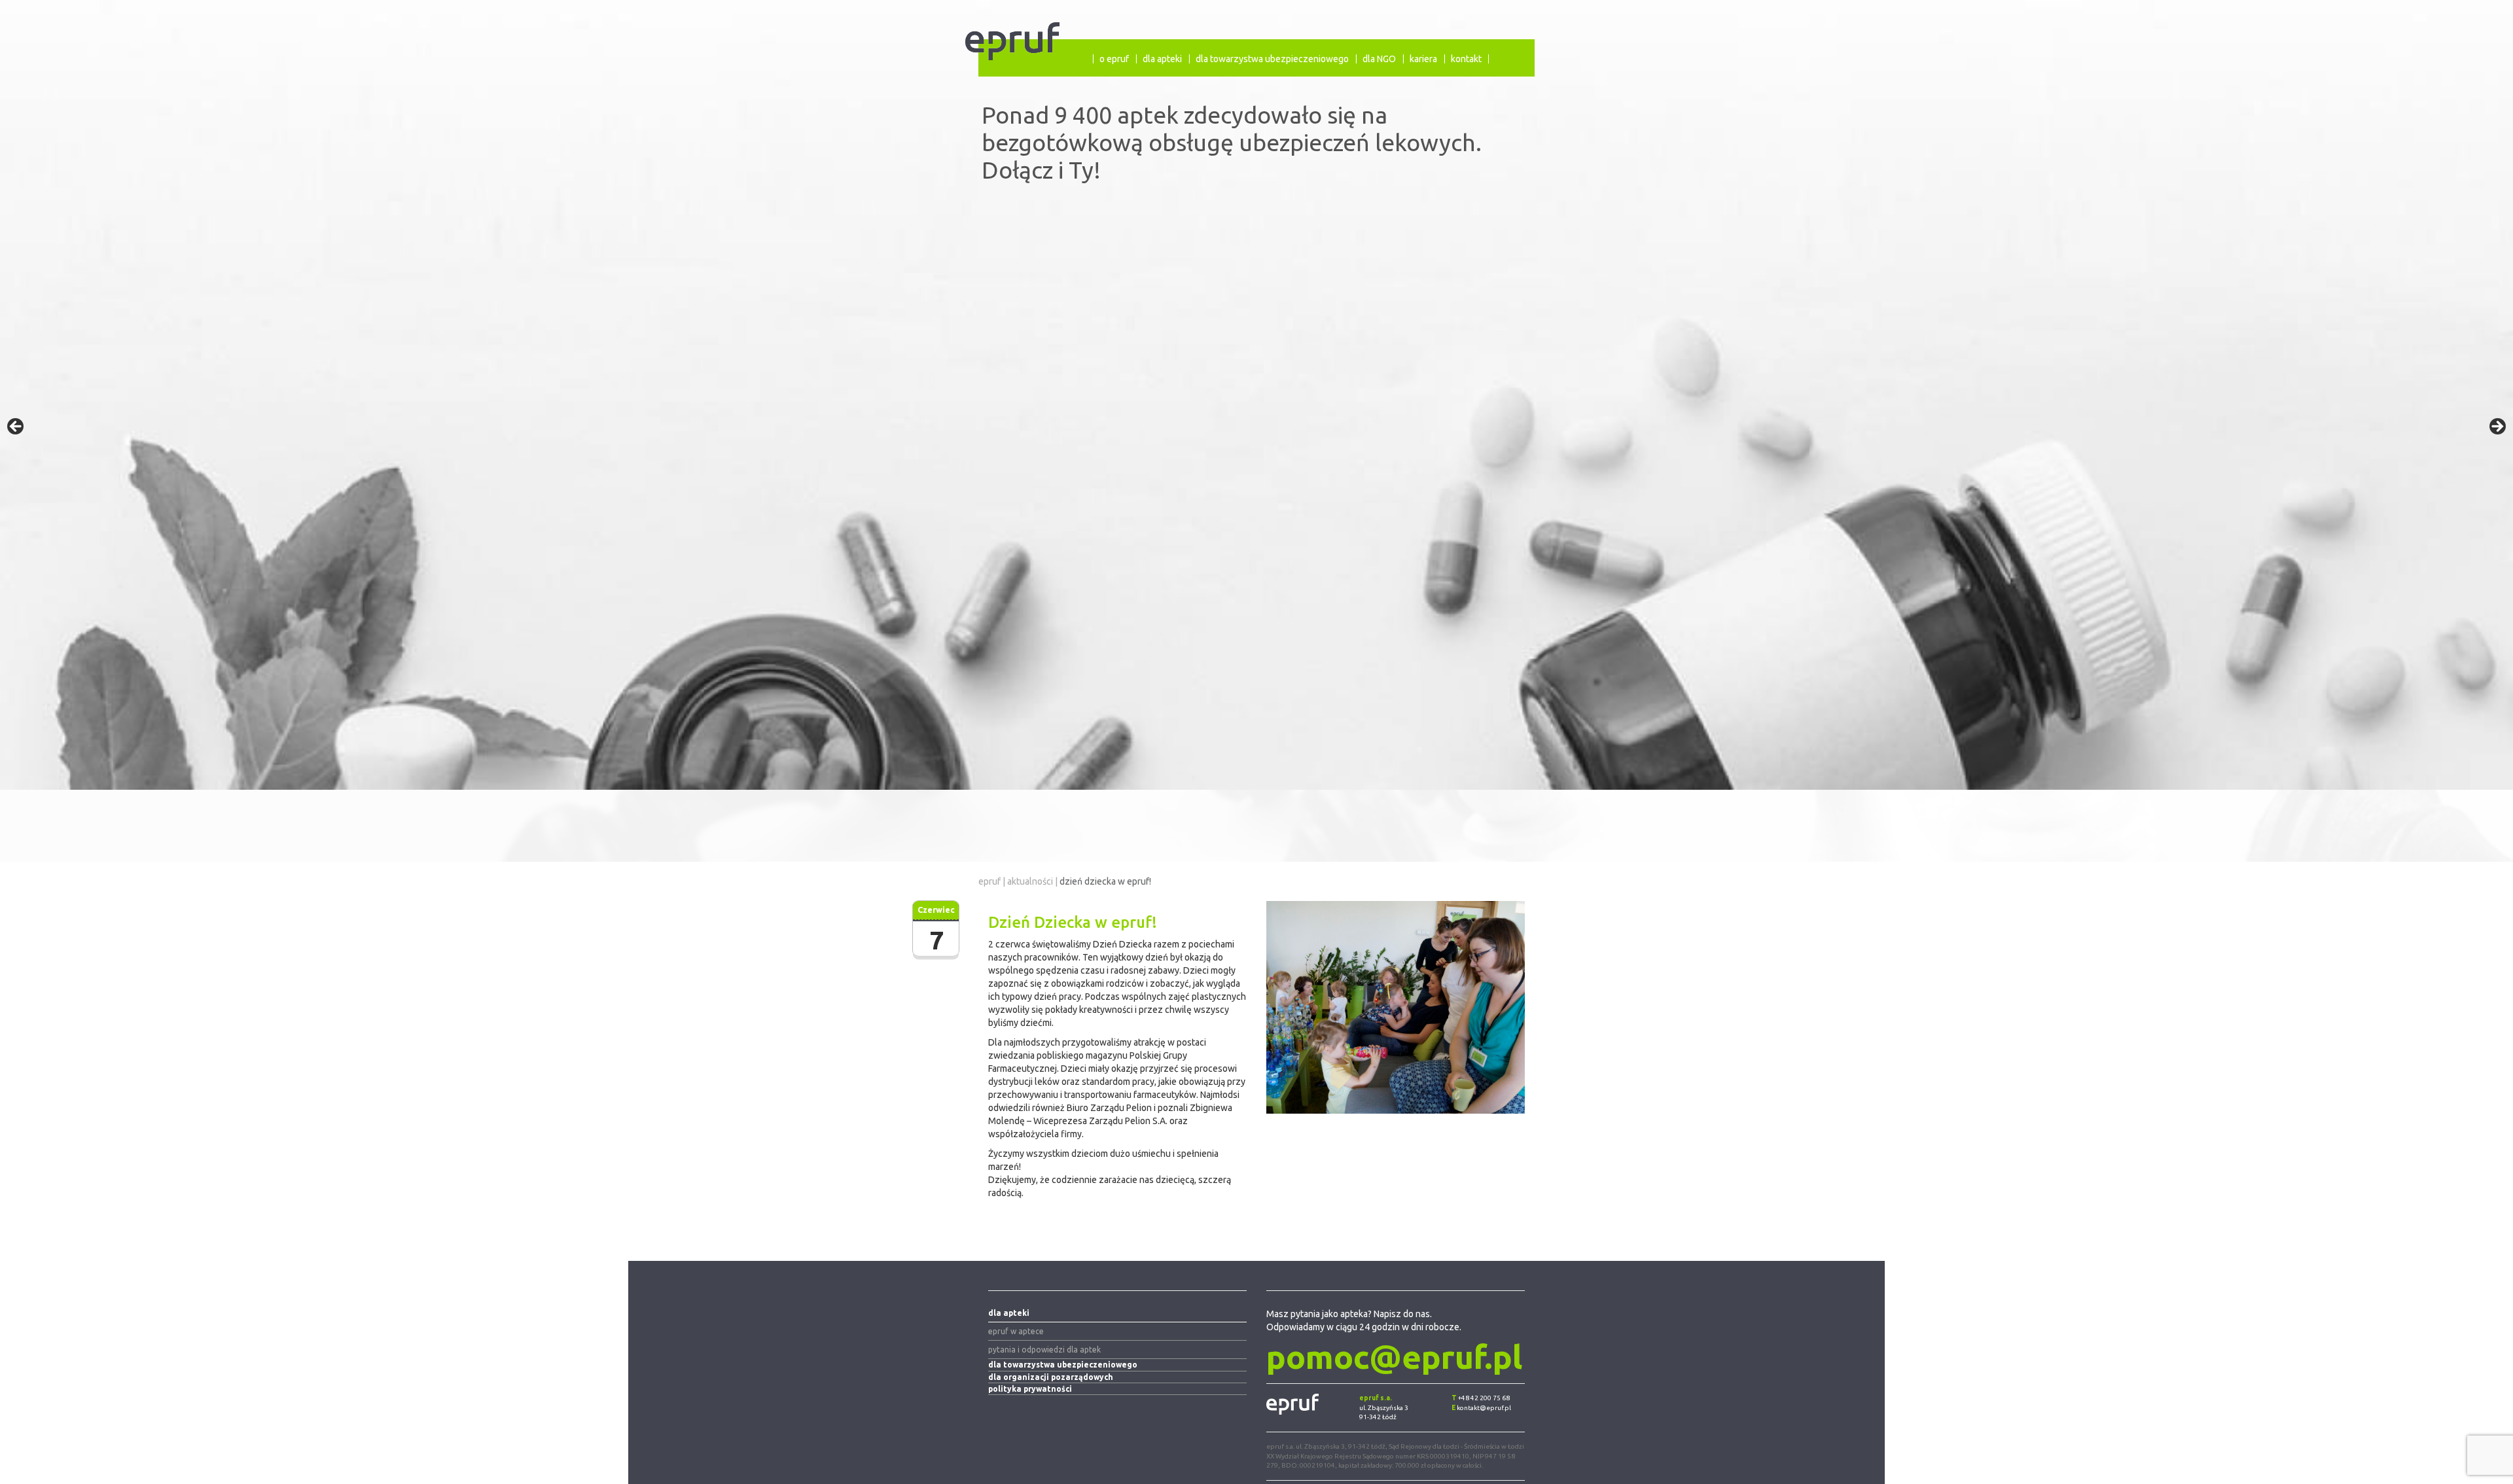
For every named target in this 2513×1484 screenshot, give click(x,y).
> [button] (2497, 427)
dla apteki (1162, 59)
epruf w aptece (1016, 1331)
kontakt (1466, 59)
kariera (1423, 59)
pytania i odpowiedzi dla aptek (1044, 1350)
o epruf (1114, 59)
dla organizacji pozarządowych (1051, 1377)
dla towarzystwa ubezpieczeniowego (1272, 59)
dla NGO (1379, 59)
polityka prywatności (1030, 1389)
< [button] (16, 427)
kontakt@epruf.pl (1484, 1408)
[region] (1256, 431)
